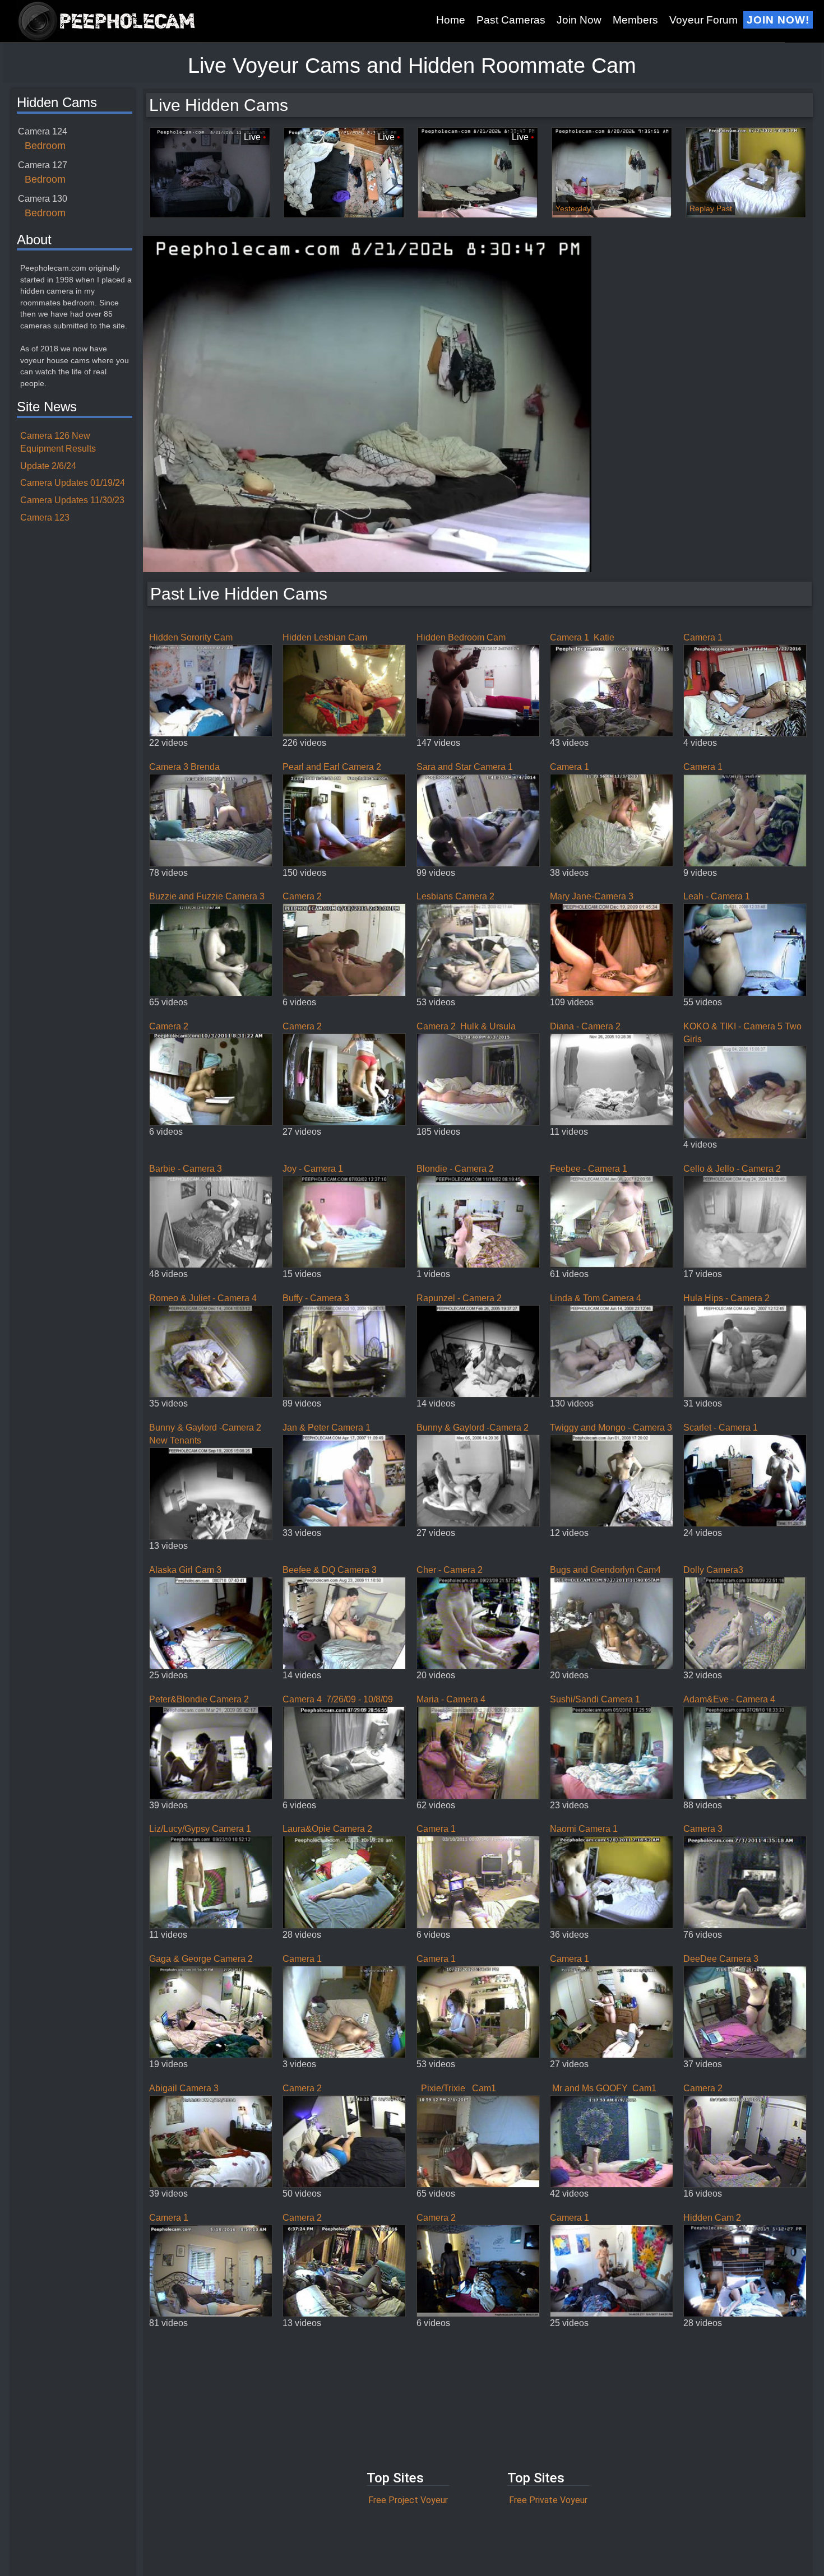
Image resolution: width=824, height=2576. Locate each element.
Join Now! (778, 20)
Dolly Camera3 (713, 1570)
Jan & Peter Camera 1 (327, 1428)
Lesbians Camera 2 (455, 896)
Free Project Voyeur (408, 2500)
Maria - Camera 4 (451, 1699)
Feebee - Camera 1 (589, 1169)
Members (635, 20)
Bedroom (45, 146)
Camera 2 (302, 896)
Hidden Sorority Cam (191, 637)
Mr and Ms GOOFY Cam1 (603, 2088)
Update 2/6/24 (48, 466)
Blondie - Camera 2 (455, 1169)
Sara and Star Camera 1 (465, 767)
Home (451, 20)
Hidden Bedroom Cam (461, 637)
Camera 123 (45, 517)
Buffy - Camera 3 (316, 1298)
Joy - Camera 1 (313, 1169)
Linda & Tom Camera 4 (596, 1298)
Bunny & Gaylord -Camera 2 (473, 1428)
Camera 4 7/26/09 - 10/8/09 (338, 1699)
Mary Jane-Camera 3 (592, 896)
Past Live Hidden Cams (239, 594)
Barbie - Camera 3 (186, 1169)
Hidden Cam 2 (712, 2218)
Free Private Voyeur (548, 2500)
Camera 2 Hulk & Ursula (466, 1026)
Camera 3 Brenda (184, 767)
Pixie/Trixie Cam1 (456, 2088)
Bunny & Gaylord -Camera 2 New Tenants (205, 1434)
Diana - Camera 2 (585, 1026)
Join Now (579, 20)
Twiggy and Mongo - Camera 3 (611, 1428)
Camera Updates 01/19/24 (73, 483)
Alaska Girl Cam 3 (185, 1570)
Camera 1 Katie (582, 637)
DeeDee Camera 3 (721, 1959)
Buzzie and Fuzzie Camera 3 (207, 896)
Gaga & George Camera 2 (201, 1959)
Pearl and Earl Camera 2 (332, 767)
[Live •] (210, 172)
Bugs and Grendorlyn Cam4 (605, 1570)
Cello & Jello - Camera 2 (732, 1169)
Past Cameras (511, 20)
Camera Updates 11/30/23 (72, 500)
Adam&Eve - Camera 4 (729, 1699)
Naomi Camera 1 (584, 1829)
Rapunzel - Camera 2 (459, 1298)
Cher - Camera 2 (450, 1570)
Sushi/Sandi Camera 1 (595, 1699)
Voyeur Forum (703, 20)
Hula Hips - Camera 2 (726, 1298)
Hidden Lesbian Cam (325, 637)
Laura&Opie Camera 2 (327, 1829)
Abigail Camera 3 (184, 2088)
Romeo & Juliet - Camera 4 (203, 1298)
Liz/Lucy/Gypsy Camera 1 (202, 1829)
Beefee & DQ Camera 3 (330, 1570)
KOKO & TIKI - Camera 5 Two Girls (742, 1033)
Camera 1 (703, 637)
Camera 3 (703, 1829)
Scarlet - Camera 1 (721, 1428)
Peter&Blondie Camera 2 (199, 1699)
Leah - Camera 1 (717, 896)
